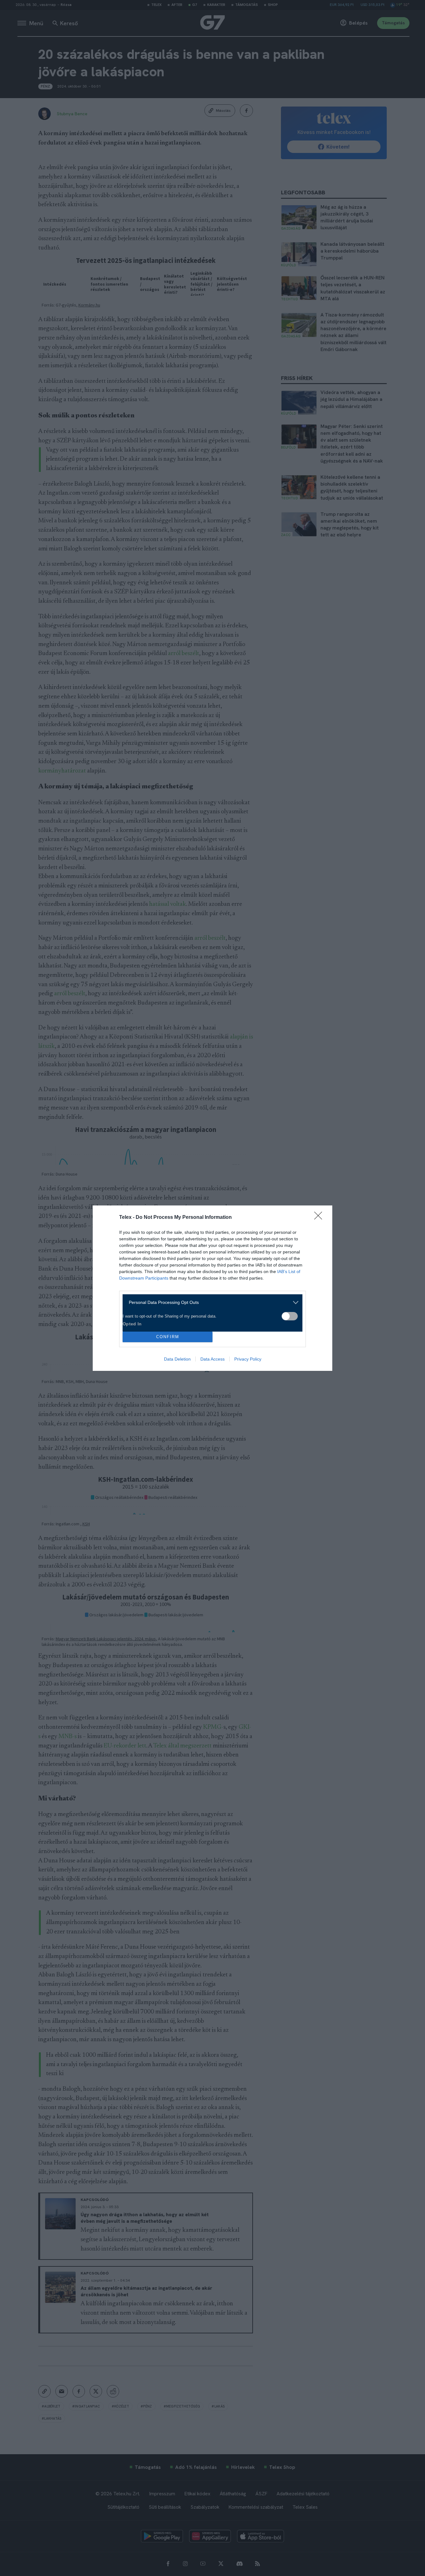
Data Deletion (177, 1359)
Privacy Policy (248, 1359)
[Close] (320, 1218)
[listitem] (210, 1302)
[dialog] (213, 1288)
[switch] (290, 1316)
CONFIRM (168, 1337)
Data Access (213, 1359)
